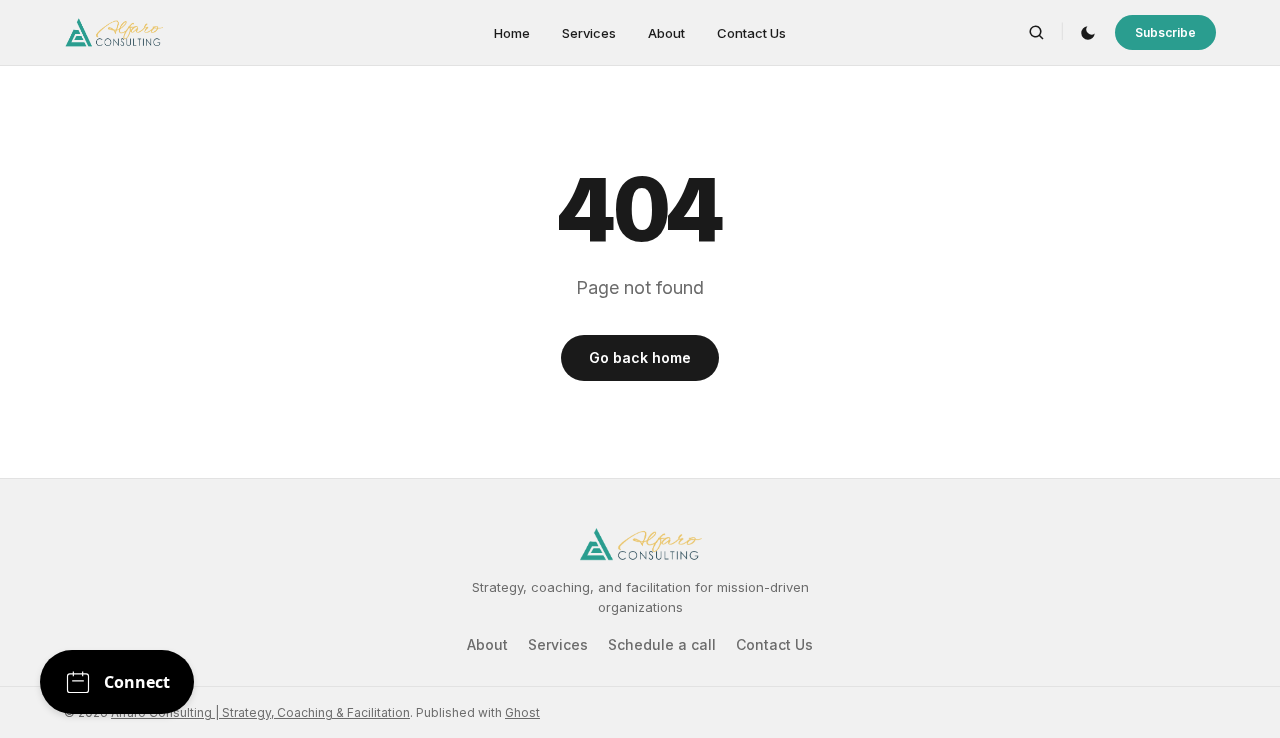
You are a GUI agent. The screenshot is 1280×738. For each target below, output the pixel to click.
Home (512, 33)
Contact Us (751, 33)
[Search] (1037, 33)
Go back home (640, 357)
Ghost (522, 712)
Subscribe (1165, 32)
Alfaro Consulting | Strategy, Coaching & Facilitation (260, 712)
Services (589, 33)
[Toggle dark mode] (1088, 33)
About (666, 33)
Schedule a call (662, 644)
